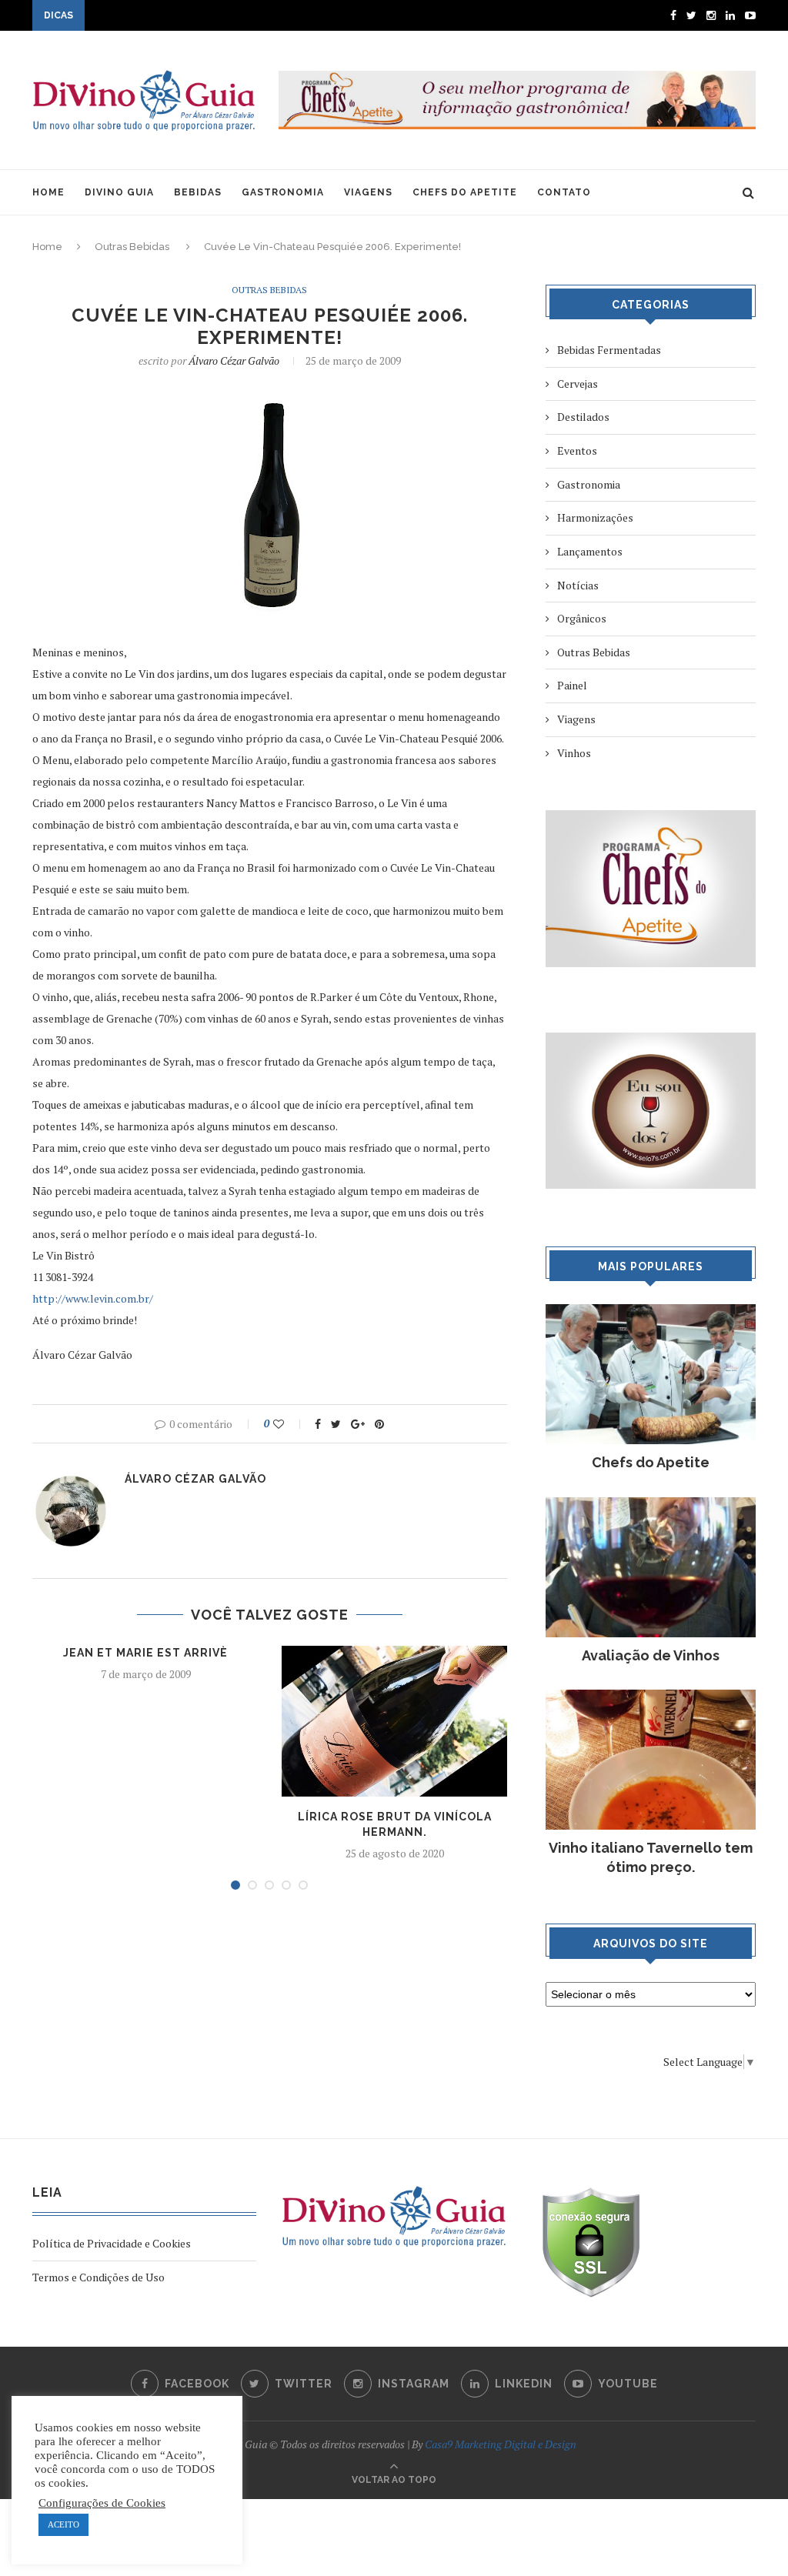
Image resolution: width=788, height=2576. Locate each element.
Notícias (578, 585)
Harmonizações (595, 517)
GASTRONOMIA (283, 192)
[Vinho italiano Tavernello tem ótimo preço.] (651, 1697)
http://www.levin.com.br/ (93, 1298)
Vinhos (574, 753)
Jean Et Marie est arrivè (145, 1653)
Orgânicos (582, 618)
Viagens (576, 719)
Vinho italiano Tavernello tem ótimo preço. (651, 1857)
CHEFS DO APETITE (465, 192)
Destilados (583, 417)
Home (47, 247)
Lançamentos (590, 551)
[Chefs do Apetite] (651, 1311)
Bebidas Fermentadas (609, 350)
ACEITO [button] (63, 2524)
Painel (572, 685)
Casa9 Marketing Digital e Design (501, 2444)
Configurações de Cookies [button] (102, 2503)
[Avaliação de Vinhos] (651, 1505)
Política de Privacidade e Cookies (112, 2243)
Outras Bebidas (132, 247)
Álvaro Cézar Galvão (234, 360)
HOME (48, 192)
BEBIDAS (198, 192)
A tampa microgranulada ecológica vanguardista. (205, 17)
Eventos (577, 450)
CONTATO (564, 192)
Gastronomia (589, 484)
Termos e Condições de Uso (98, 2277)
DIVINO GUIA (119, 192)
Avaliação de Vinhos (651, 1655)
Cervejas (578, 384)
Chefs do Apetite (651, 1462)
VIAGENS (368, 192)
